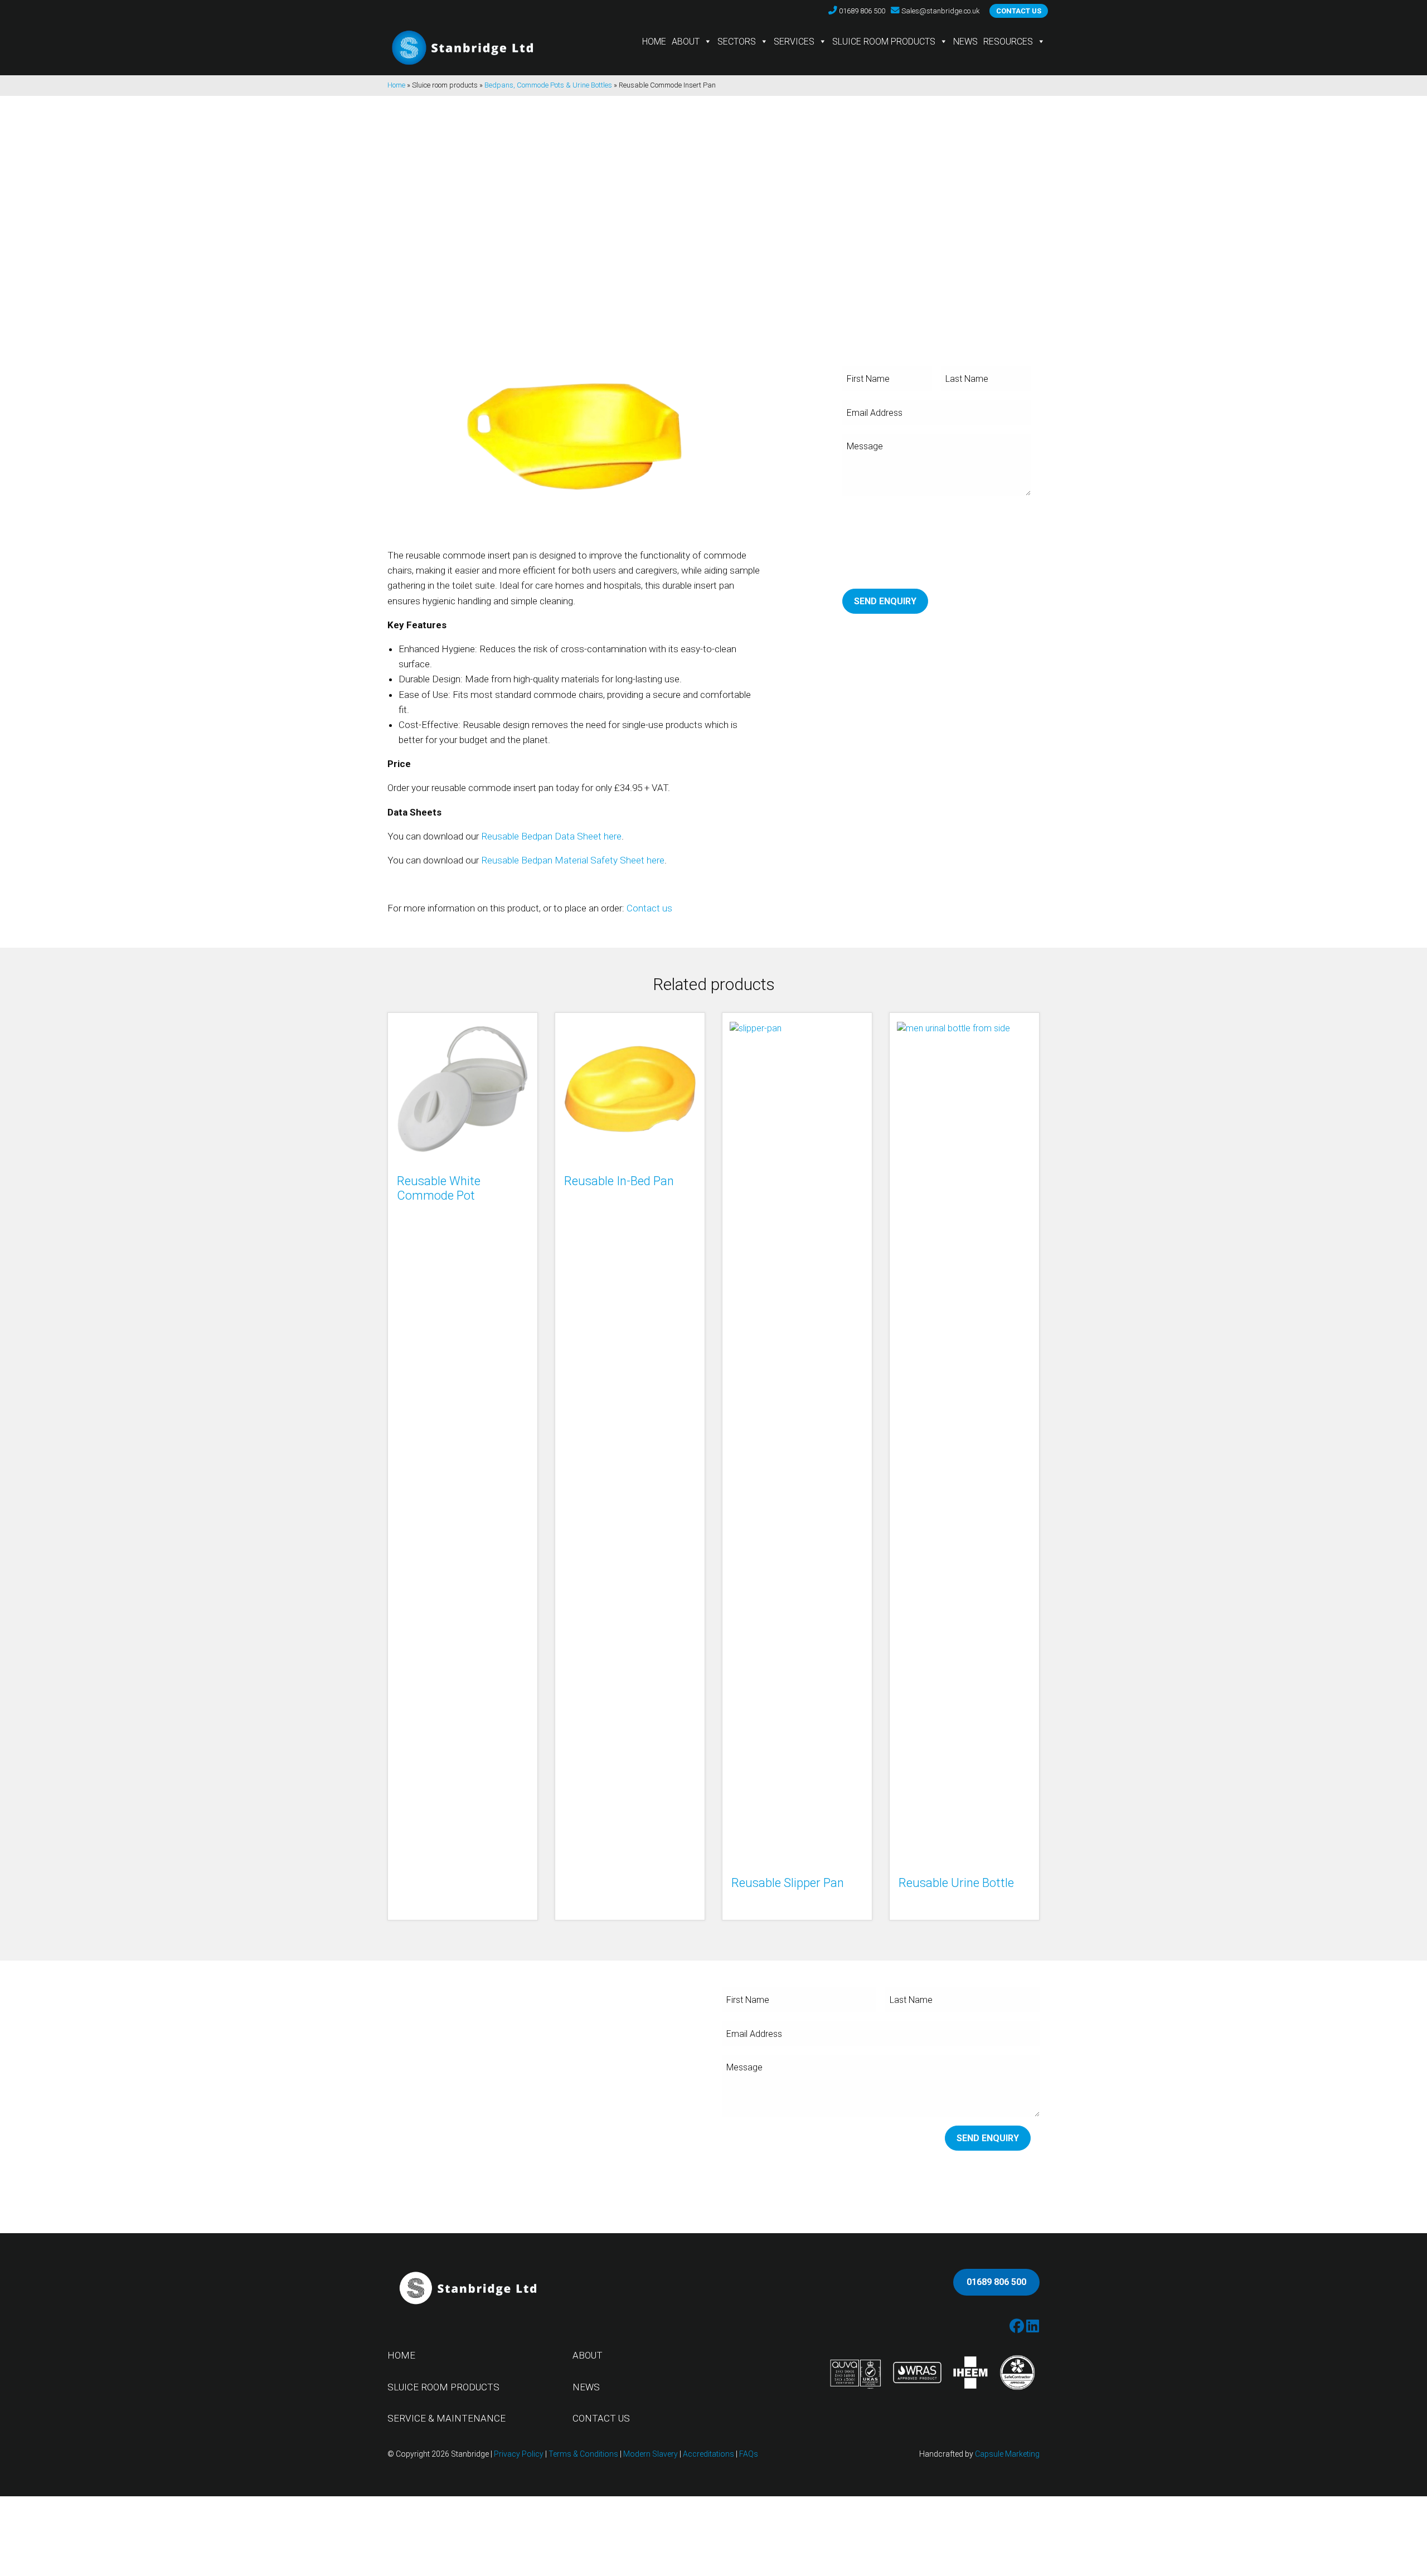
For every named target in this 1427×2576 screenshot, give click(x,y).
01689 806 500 (996, 2282)
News (965, 42)
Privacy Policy (519, 2454)
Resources (1008, 42)
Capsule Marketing (1007, 2454)
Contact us (1019, 11)
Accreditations (708, 2454)
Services (794, 42)
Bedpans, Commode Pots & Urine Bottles (548, 85)
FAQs (749, 2454)
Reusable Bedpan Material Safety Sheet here (573, 860)
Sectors (737, 42)
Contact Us (601, 2418)
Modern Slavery (651, 2454)
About (686, 42)
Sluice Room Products (884, 42)
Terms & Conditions (583, 2454)
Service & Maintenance (446, 2418)
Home (654, 42)
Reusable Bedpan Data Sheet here (551, 836)
